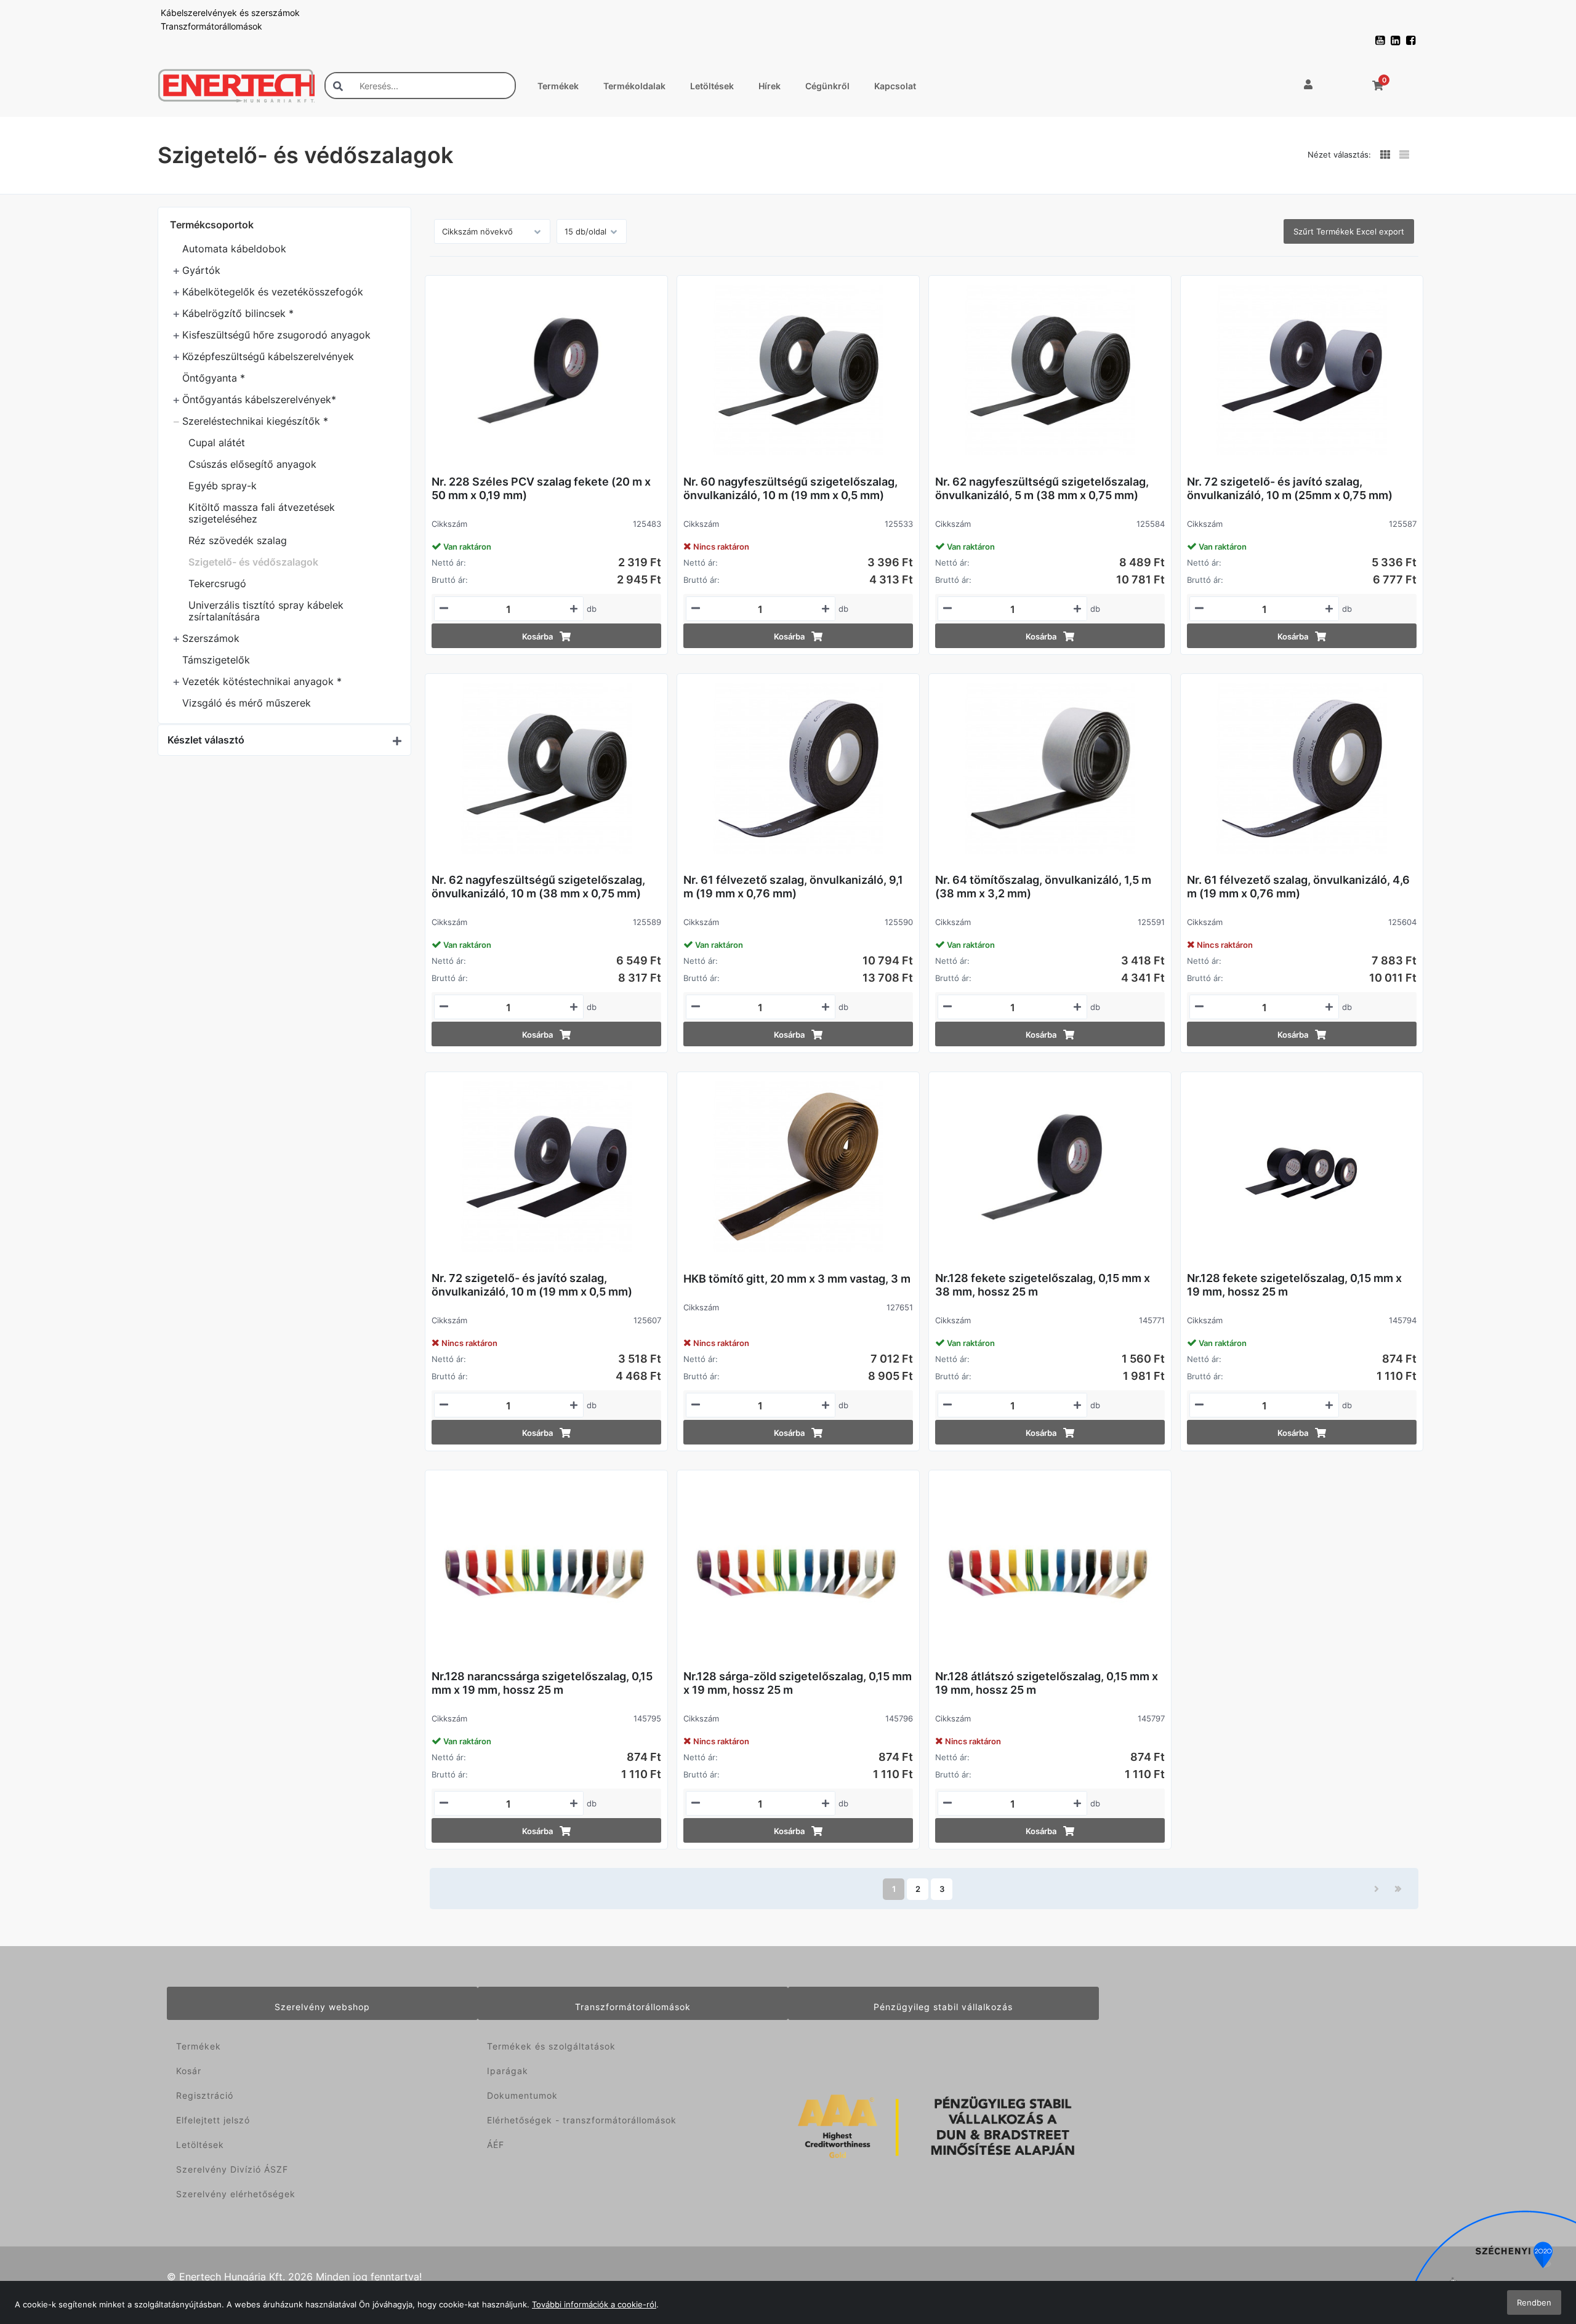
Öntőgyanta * (214, 378)
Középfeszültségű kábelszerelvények (268, 356)
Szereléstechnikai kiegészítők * (255, 421)
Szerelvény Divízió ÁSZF (232, 2169)
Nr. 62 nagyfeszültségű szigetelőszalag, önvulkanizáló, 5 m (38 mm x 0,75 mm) (1042, 488)
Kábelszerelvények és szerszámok (230, 13)
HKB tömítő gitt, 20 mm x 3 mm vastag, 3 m (797, 1279)
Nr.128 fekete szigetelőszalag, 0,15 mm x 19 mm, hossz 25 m (1294, 1285)
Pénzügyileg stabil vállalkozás (943, 2007)
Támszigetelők (216, 660)
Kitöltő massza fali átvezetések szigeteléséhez (262, 513)
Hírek (770, 86)
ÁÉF (496, 2145)
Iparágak (508, 2071)
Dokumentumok (522, 2095)
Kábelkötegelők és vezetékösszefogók (273, 292)
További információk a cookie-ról (594, 2304)
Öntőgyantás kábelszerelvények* (259, 399)
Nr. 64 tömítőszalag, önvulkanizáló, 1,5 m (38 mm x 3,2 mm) (1043, 887)
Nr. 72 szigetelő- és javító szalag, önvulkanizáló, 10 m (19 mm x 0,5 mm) (532, 1285)
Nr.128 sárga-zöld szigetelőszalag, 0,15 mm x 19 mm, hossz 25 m (798, 1683)
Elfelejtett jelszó (213, 2120)
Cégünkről (827, 86)
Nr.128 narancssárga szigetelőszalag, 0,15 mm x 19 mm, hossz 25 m (542, 1683)
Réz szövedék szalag (238, 540)
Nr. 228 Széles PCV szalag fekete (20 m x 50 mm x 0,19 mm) (541, 488)
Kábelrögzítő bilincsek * (238, 313)
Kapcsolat (895, 86)
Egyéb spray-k (223, 486)
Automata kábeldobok (234, 249)
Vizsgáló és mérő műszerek (247, 703)
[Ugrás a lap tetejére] (1539, 2250)
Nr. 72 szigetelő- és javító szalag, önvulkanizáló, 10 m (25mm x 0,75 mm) (1290, 488)
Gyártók (201, 270)
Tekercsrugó (217, 583)
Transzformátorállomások (211, 26)
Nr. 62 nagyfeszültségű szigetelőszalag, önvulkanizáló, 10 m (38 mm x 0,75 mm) (538, 887)
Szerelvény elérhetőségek (236, 2194)
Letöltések (712, 86)
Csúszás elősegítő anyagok (252, 464)
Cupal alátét (217, 443)
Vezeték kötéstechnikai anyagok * (262, 681)
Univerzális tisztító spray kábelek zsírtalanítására (266, 611)
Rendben (1534, 2302)
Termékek (558, 86)
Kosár (189, 2071)
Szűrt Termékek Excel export (1349, 231)
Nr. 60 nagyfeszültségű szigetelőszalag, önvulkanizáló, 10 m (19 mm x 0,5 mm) (790, 488)
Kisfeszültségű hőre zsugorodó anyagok (276, 335)
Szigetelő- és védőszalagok (253, 562)
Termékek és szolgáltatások (551, 2046)
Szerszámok (211, 638)
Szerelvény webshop (322, 2007)
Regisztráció (205, 2095)
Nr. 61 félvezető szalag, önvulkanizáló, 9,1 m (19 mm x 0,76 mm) (793, 887)
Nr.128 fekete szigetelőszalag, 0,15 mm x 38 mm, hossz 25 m (1043, 1285)
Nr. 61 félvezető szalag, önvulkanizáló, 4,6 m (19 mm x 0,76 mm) (1298, 887)
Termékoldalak (634, 86)
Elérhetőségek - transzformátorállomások (582, 2120)
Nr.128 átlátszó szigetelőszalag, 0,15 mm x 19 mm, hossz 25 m (1047, 1683)
